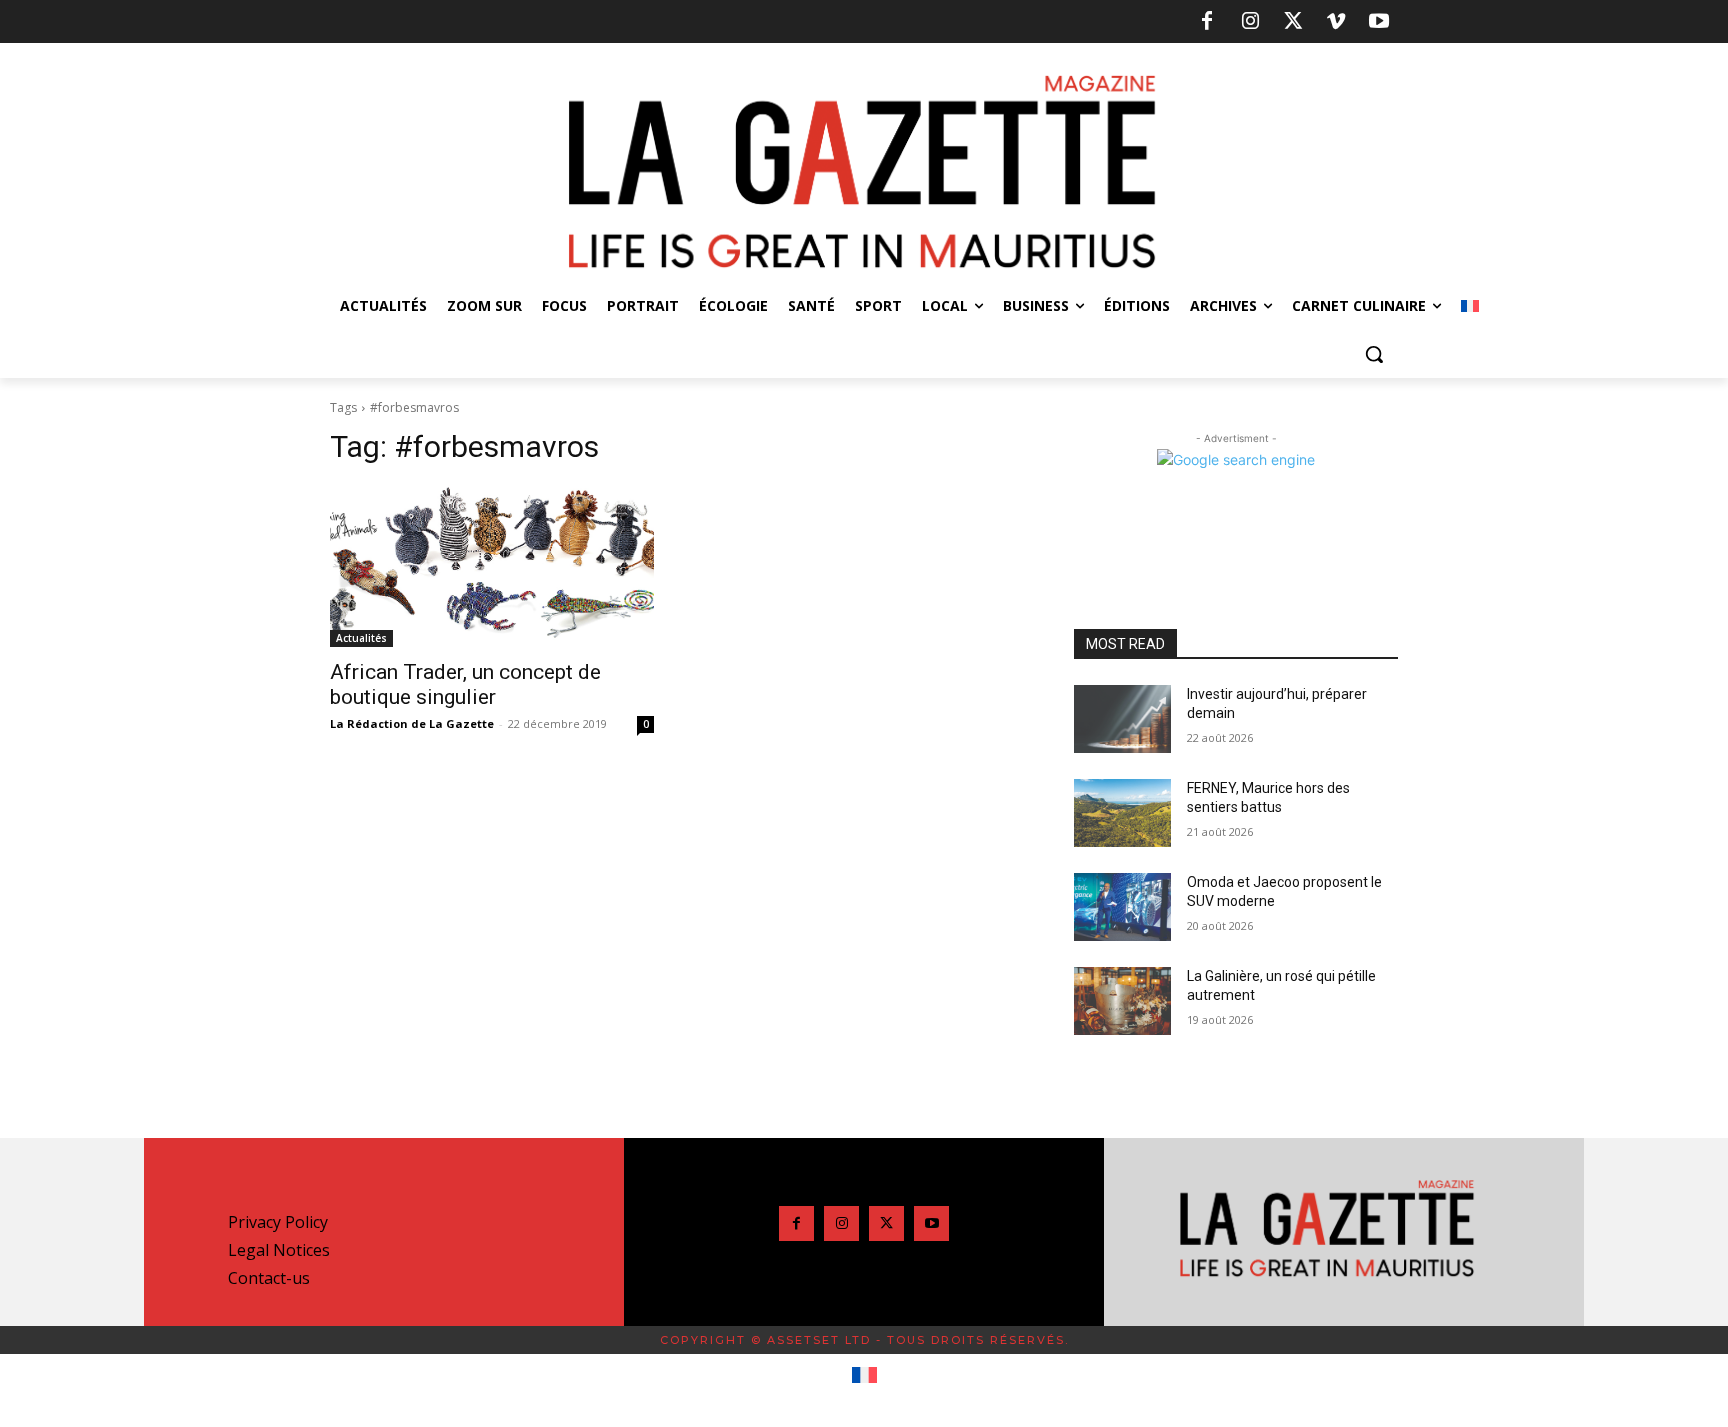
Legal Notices (279, 1250)
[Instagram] (1250, 22)
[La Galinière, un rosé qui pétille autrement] (1122, 1001)
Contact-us (269, 1278)
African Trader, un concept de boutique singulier (465, 684)
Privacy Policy (278, 1222)
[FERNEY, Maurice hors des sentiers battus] (1122, 813)
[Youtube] (1379, 22)
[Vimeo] (1336, 22)
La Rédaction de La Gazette (412, 723)
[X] (1293, 22)
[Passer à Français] (864, 1376)
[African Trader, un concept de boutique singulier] (492, 566)
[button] (1374, 354)
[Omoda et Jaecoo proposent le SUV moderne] (1122, 907)
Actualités (361, 638)
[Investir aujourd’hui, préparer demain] (1122, 719)
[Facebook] (1207, 22)
